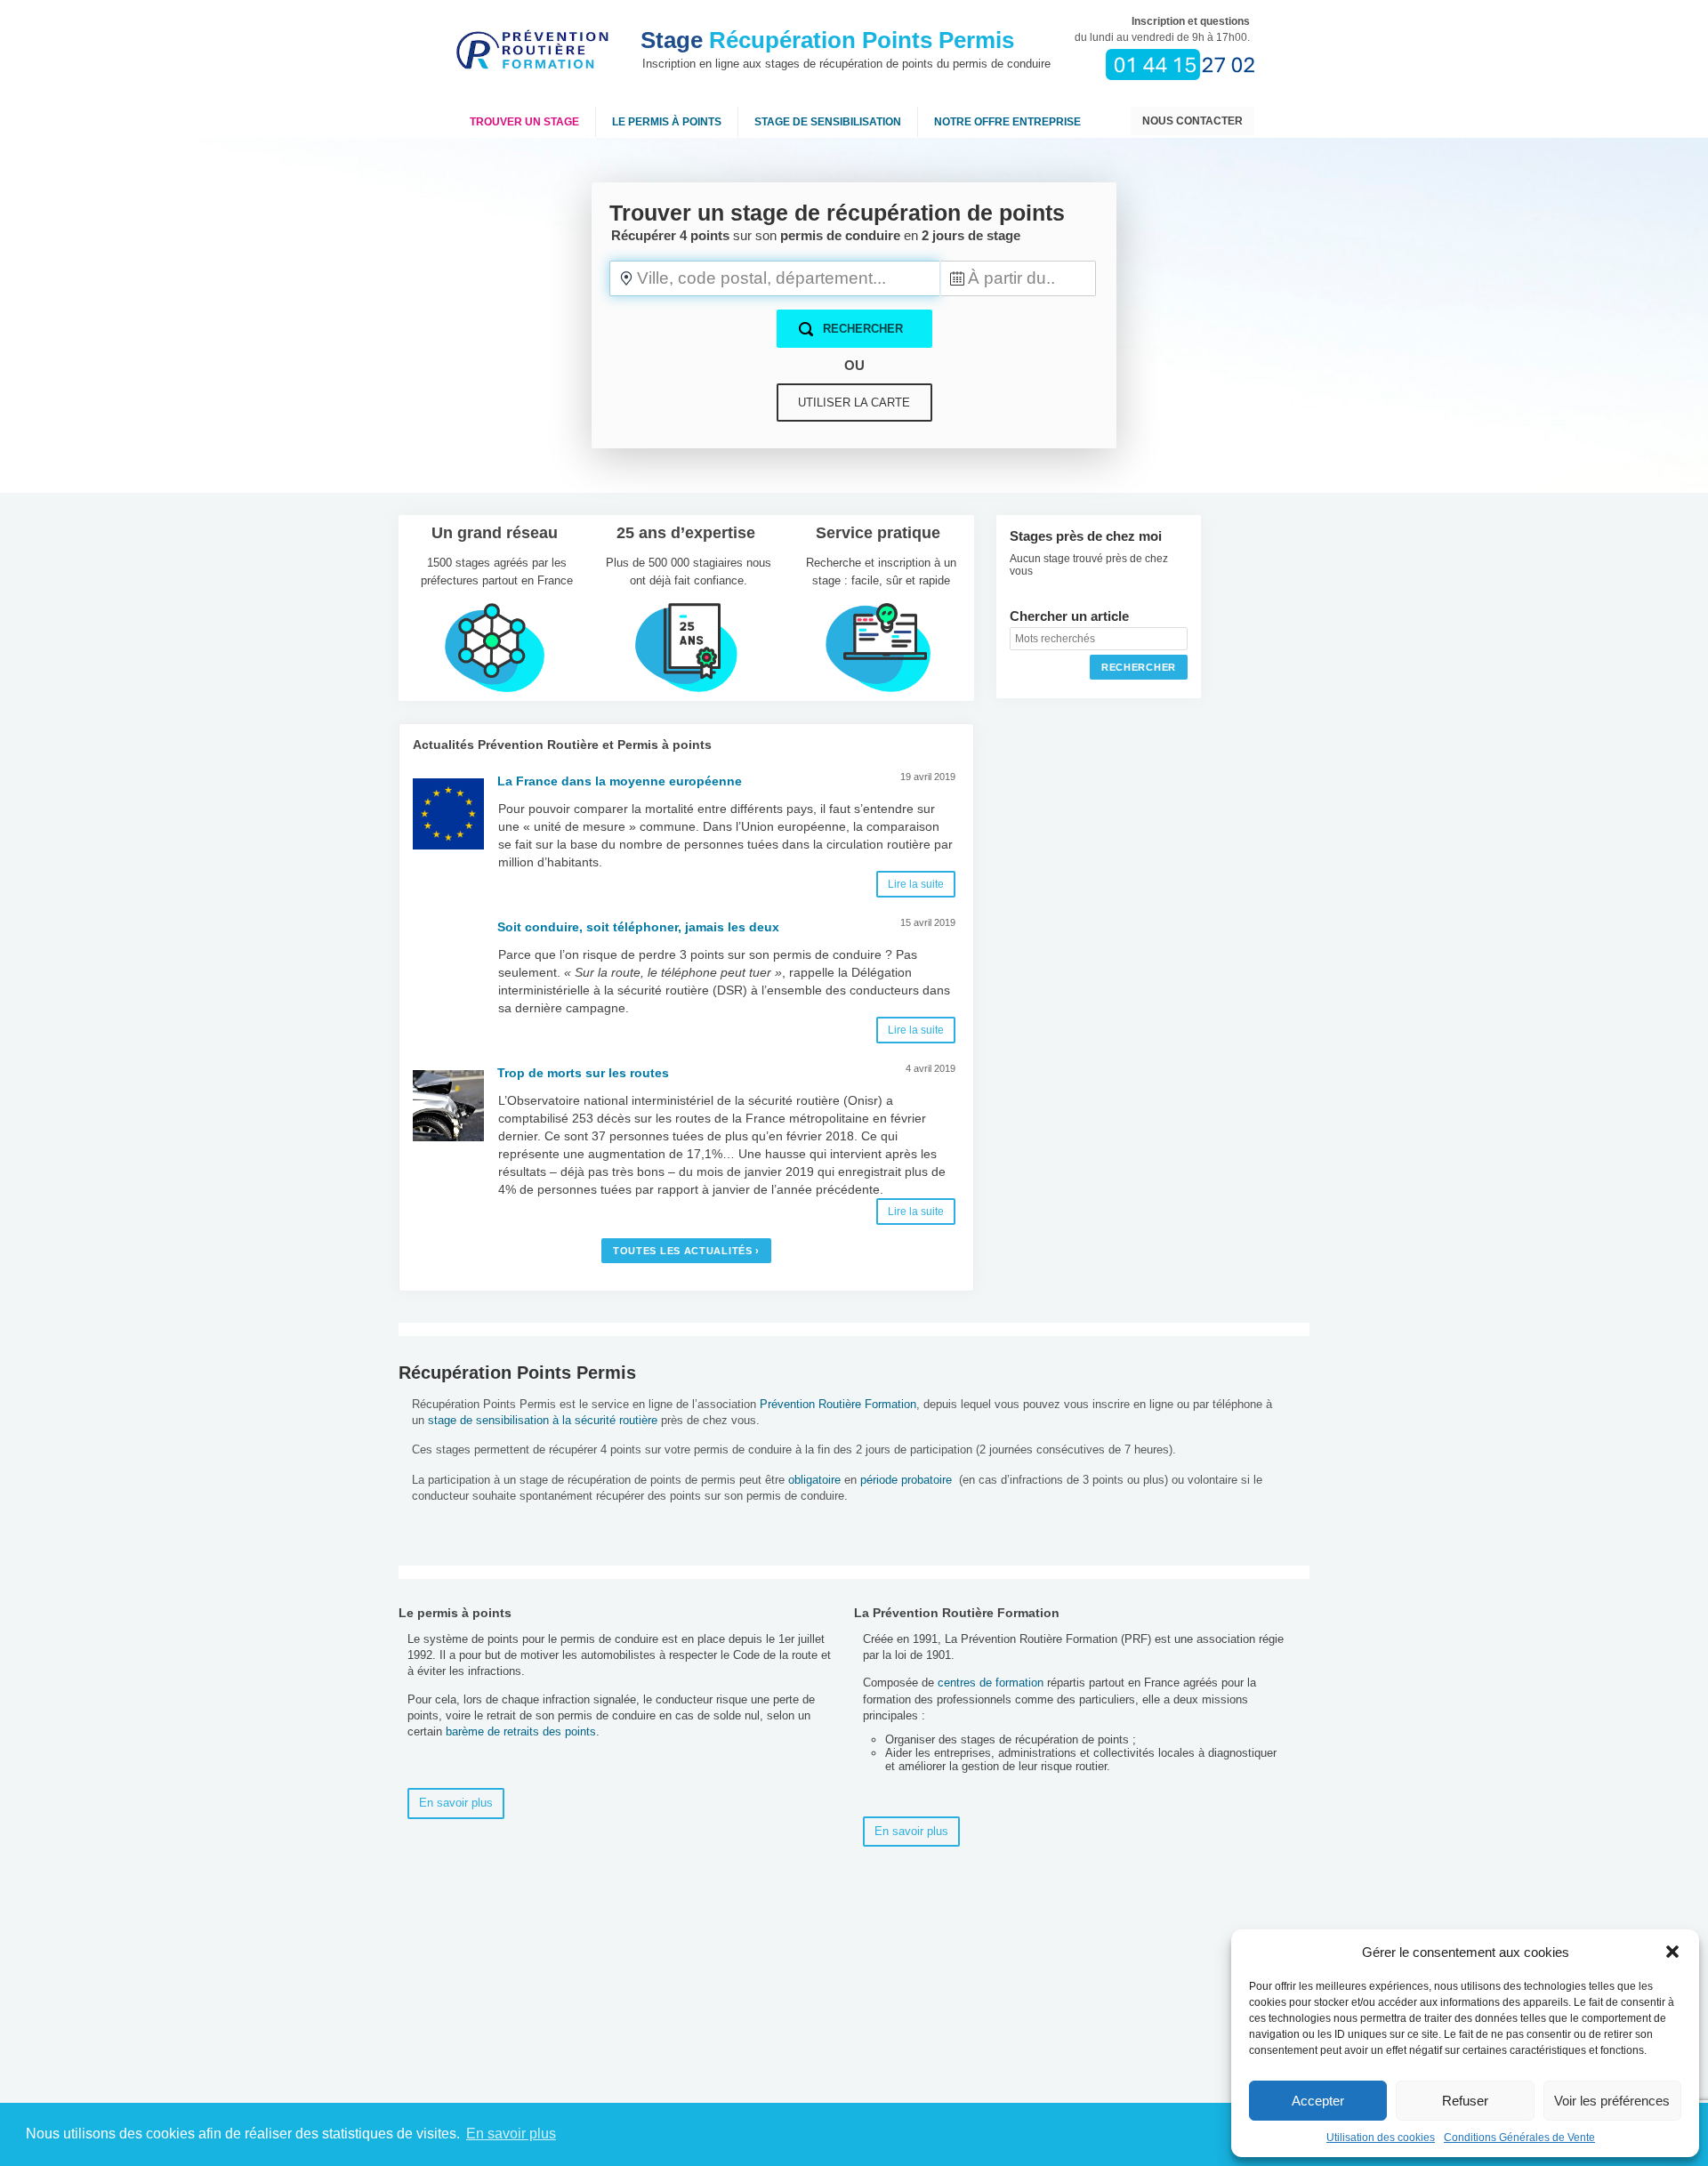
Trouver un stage (524, 122)
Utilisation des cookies (1381, 2138)
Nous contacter (1192, 121)
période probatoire (906, 1480)
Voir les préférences (1612, 2101)
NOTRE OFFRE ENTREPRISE (1007, 122)
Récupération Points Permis (827, 40)
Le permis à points (667, 122)
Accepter (1318, 2101)
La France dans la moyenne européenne (620, 781)
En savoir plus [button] (511, 2134)
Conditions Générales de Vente (1519, 2138)
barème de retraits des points (521, 1731)
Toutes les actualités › (686, 1251)
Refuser (1465, 2101)
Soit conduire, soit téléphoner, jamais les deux (638, 927)
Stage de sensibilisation (828, 122)
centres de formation (991, 1683)
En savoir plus (456, 1803)
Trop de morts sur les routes (583, 1073)
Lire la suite (916, 884)
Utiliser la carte (854, 403)
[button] (1672, 1952)
